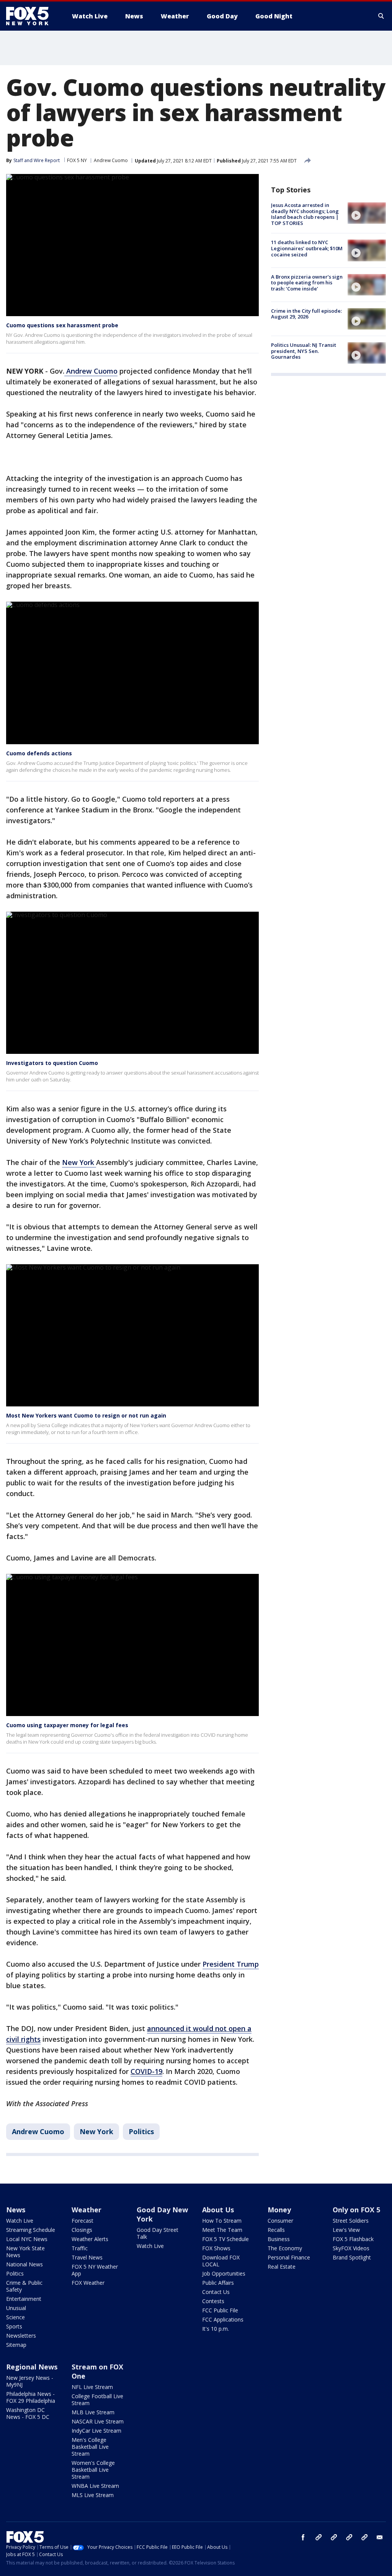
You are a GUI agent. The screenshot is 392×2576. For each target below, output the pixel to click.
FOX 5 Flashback (353, 2239)
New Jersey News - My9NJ (30, 2381)
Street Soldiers (351, 2221)
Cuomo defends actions (39, 753)
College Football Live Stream (97, 2400)
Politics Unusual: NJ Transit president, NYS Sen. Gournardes (304, 351)
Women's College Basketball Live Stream (93, 2470)
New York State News (25, 2252)
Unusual (16, 2308)
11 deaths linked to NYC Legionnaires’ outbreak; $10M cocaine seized (307, 248)
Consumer (280, 2221)
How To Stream (222, 2221)
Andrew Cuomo (111, 160)
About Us (218, 2210)
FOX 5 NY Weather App (95, 2270)
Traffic (80, 2248)
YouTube (349, 2537)
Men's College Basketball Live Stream (90, 2447)
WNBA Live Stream (95, 2486)
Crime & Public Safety (24, 2286)
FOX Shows (216, 2248)
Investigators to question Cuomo (52, 1063)
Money (279, 2210)
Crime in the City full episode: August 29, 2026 (306, 314)
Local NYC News (27, 2239)
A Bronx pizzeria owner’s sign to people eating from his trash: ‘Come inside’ (307, 283)
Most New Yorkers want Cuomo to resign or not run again (86, 1415)
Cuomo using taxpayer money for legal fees (67, 1725)
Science (16, 2317)
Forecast (82, 2221)
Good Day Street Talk (158, 2233)
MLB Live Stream (93, 2412)
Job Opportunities (224, 2273)
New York (79, 1162)
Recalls (276, 2230)
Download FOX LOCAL (221, 2261)
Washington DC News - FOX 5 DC (28, 2413)
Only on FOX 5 (356, 2210)
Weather (87, 2210)
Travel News (87, 2257)
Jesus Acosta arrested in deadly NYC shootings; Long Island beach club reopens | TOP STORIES (305, 214)
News (16, 2210)
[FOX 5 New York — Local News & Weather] (31, 16)
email (380, 2537)
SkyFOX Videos (351, 2248)
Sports (14, 2326)
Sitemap (16, 2345)
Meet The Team (222, 2230)
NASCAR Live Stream (98, 2421)
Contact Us (216, 2292)
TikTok (334, 2537)
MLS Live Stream (93, 2495)
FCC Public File (220, 2310)
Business (279, 2239)
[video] (367, 213)
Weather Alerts (90, 2239)
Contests (213, 2301)
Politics (141, 2131)
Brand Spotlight (352, 2257)
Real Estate (282, 2267)
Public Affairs (218, 2283)
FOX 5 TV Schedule (225, 2239)
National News (24, 2264)
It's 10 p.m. (216, 2329)
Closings (82, 2230)
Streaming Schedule (31, 2230)
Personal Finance (289, 2257)
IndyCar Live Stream (96, 2431)
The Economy (285, 2248)
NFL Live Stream (92, 2387)
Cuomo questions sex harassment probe (62, 325)
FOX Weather (88, 2283)
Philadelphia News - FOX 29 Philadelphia (31, 2397)
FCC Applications (223, 2319)
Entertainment (24, 2299)
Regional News (32, 2367)
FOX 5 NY (77, 160)
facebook (303, 2537)
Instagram (318, 2537)
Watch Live (20, 2221)
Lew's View (346, 2230)
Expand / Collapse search (381, 16)
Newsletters (21, 2336)
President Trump (231, 1964)
